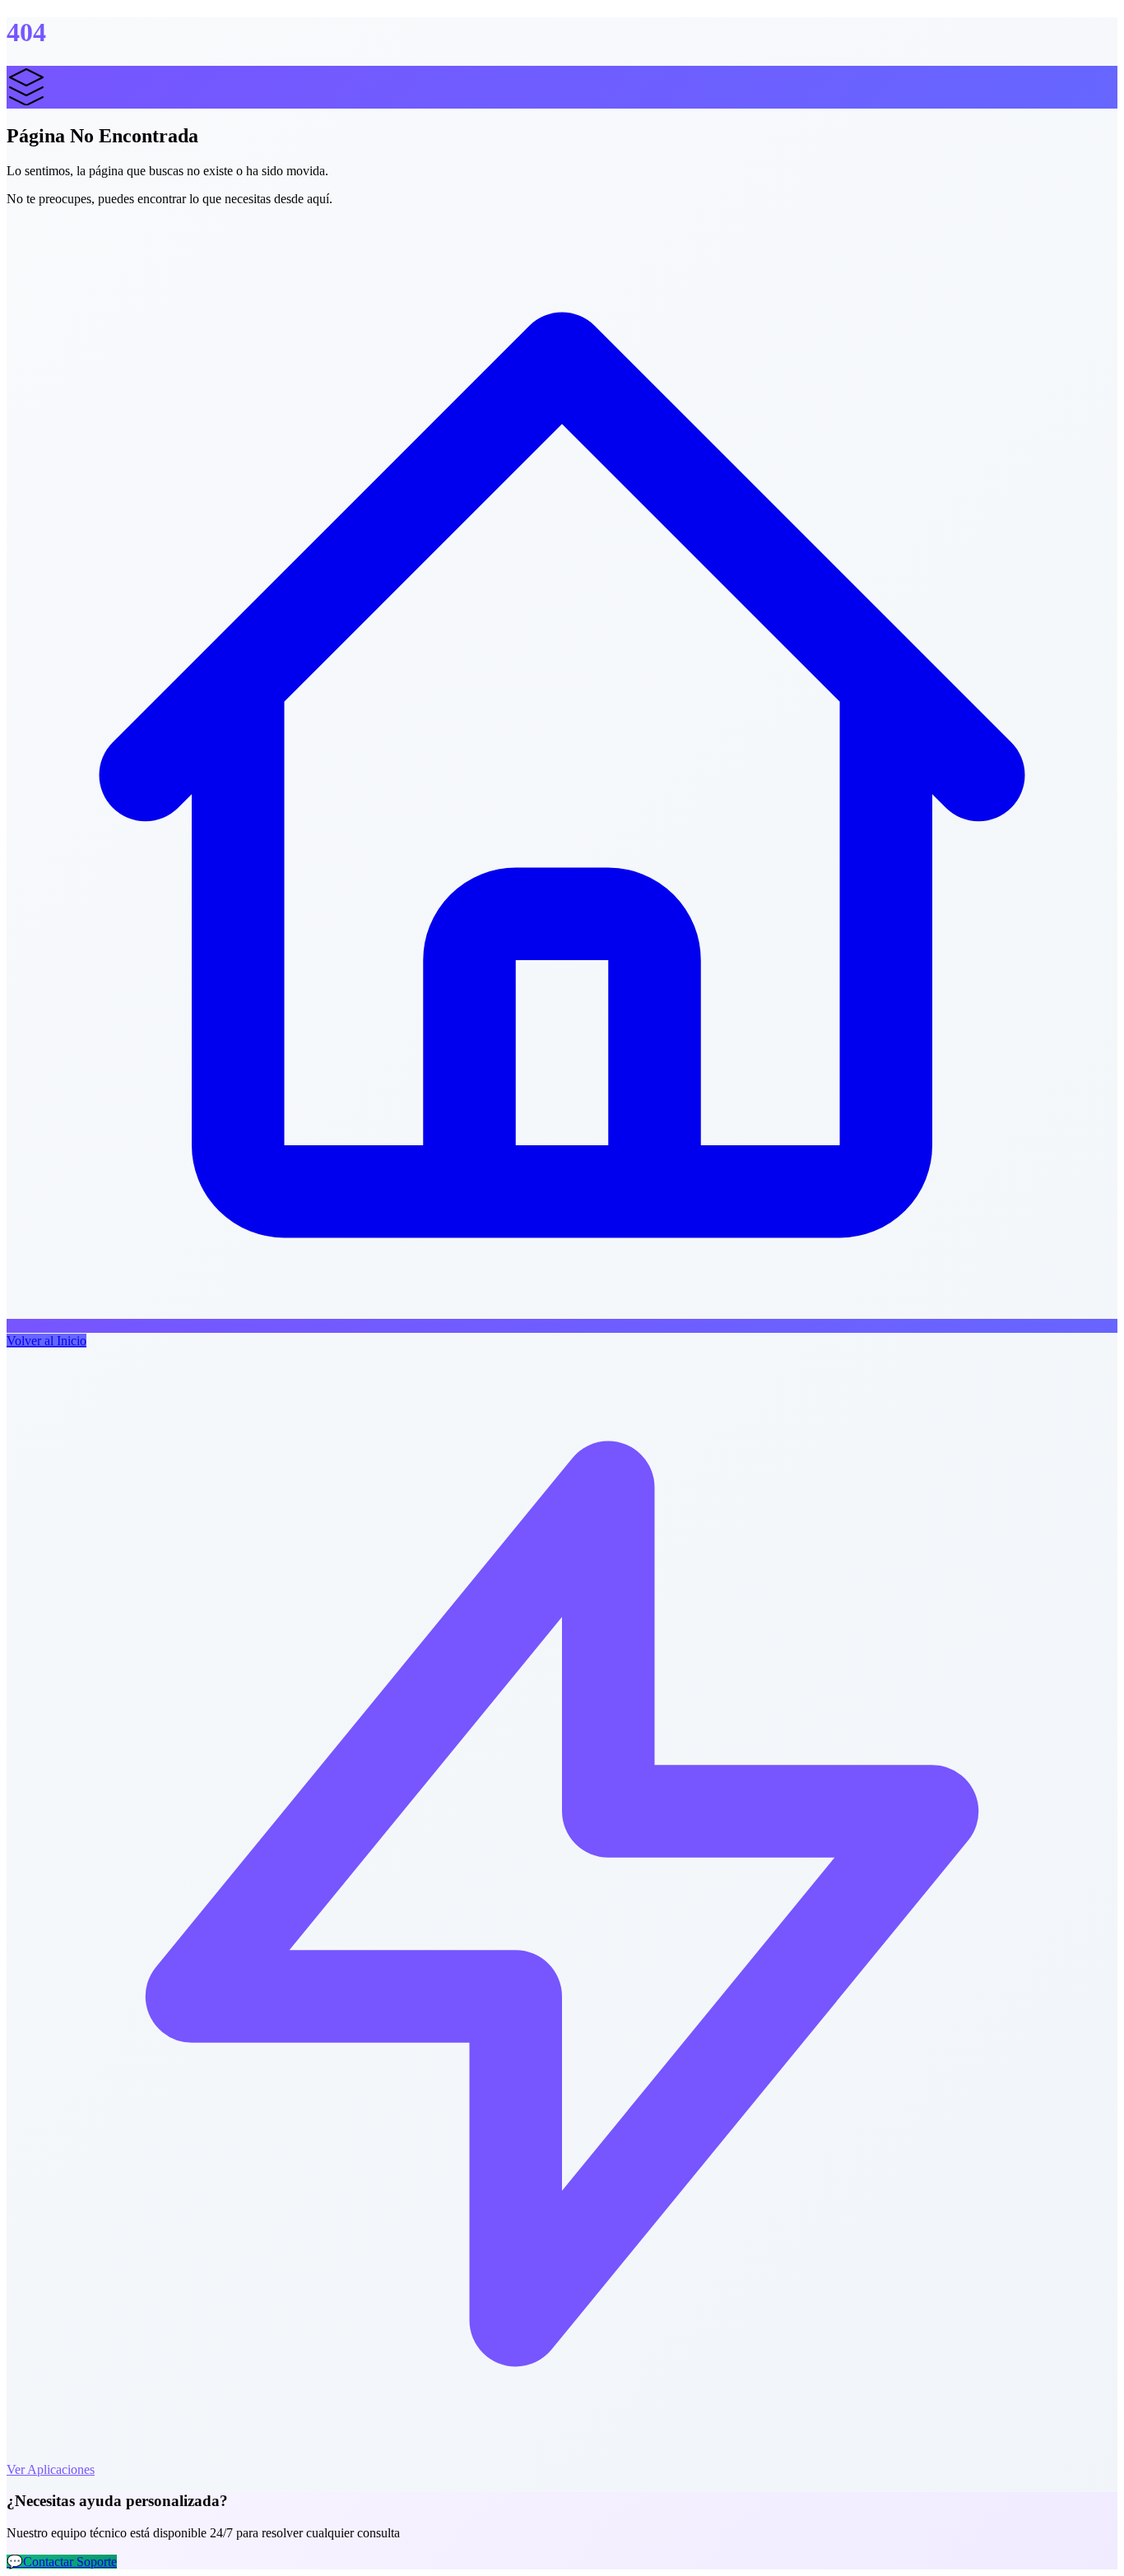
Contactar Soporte (62, 2562)
